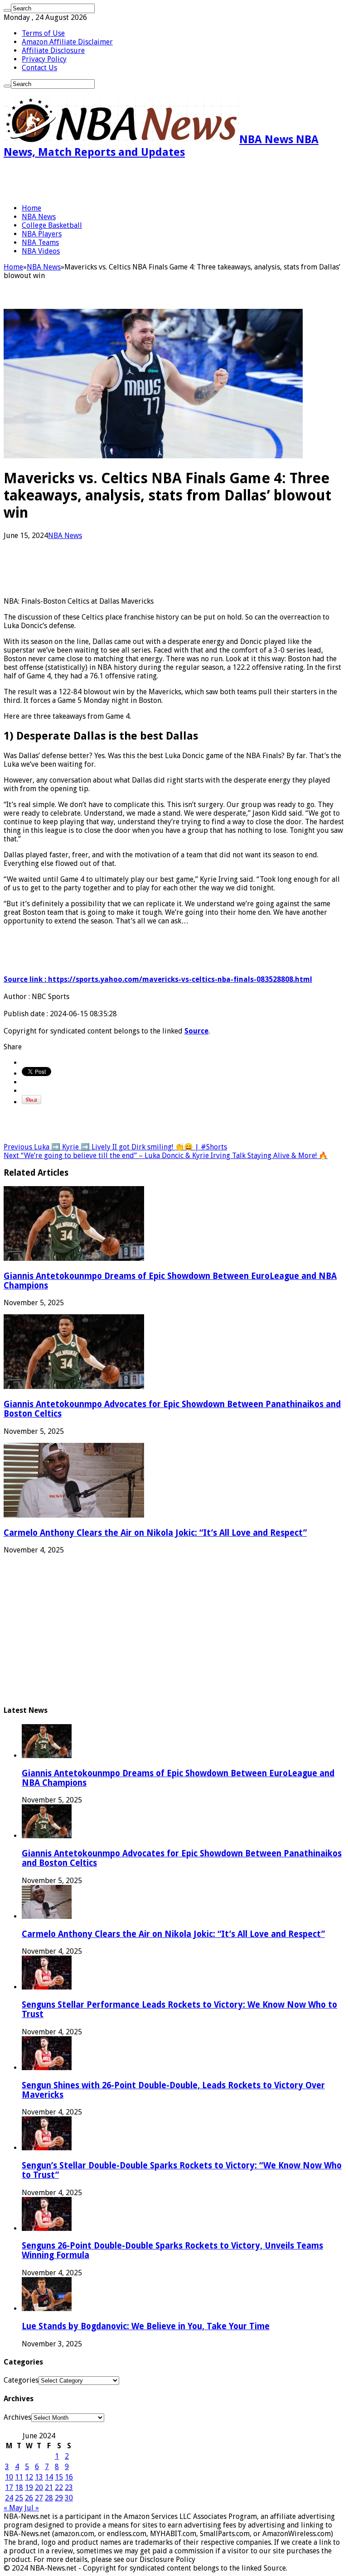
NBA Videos (41, 251)
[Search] (7, 10)
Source (196, 1031)
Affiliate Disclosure (53, 50)
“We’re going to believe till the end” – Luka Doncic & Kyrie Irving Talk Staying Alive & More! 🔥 (166, 1156)
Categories (21, 2380)
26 (29, 2498)
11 (19, 2477)
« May (13, 2508)
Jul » (32, 2508)
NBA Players (42, 234)
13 (39, 2477)
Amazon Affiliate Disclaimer (67, 42)
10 (9, 2477)
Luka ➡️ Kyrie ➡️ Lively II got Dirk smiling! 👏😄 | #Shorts (115, 1147)
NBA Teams (40, 243)
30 (69, 2498)
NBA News (39, 217)
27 (39, 2498)
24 (9, 2498)
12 (29, 2477)
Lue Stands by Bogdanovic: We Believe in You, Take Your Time (146, 2326)
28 (49, 2498)
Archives (17, 2417)
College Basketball (52, 225)
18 (19, 2487)
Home (31, 208)
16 (69, 2477)
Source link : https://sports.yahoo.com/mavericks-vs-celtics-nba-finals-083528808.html (158, 979)
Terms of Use (43, 33)
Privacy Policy (44, 59)
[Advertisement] (110, 181)
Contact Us (39, 68)
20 (39, 2487)
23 (69, 2487)
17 (9, 2487)
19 (29, 2487)
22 (59, 2487)
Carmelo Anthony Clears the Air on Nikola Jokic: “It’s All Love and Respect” (155, 1533)
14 (49, 2477)
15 (59, 2477)
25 (19, 2498)
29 (59, 2498)
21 (49, 2487)
